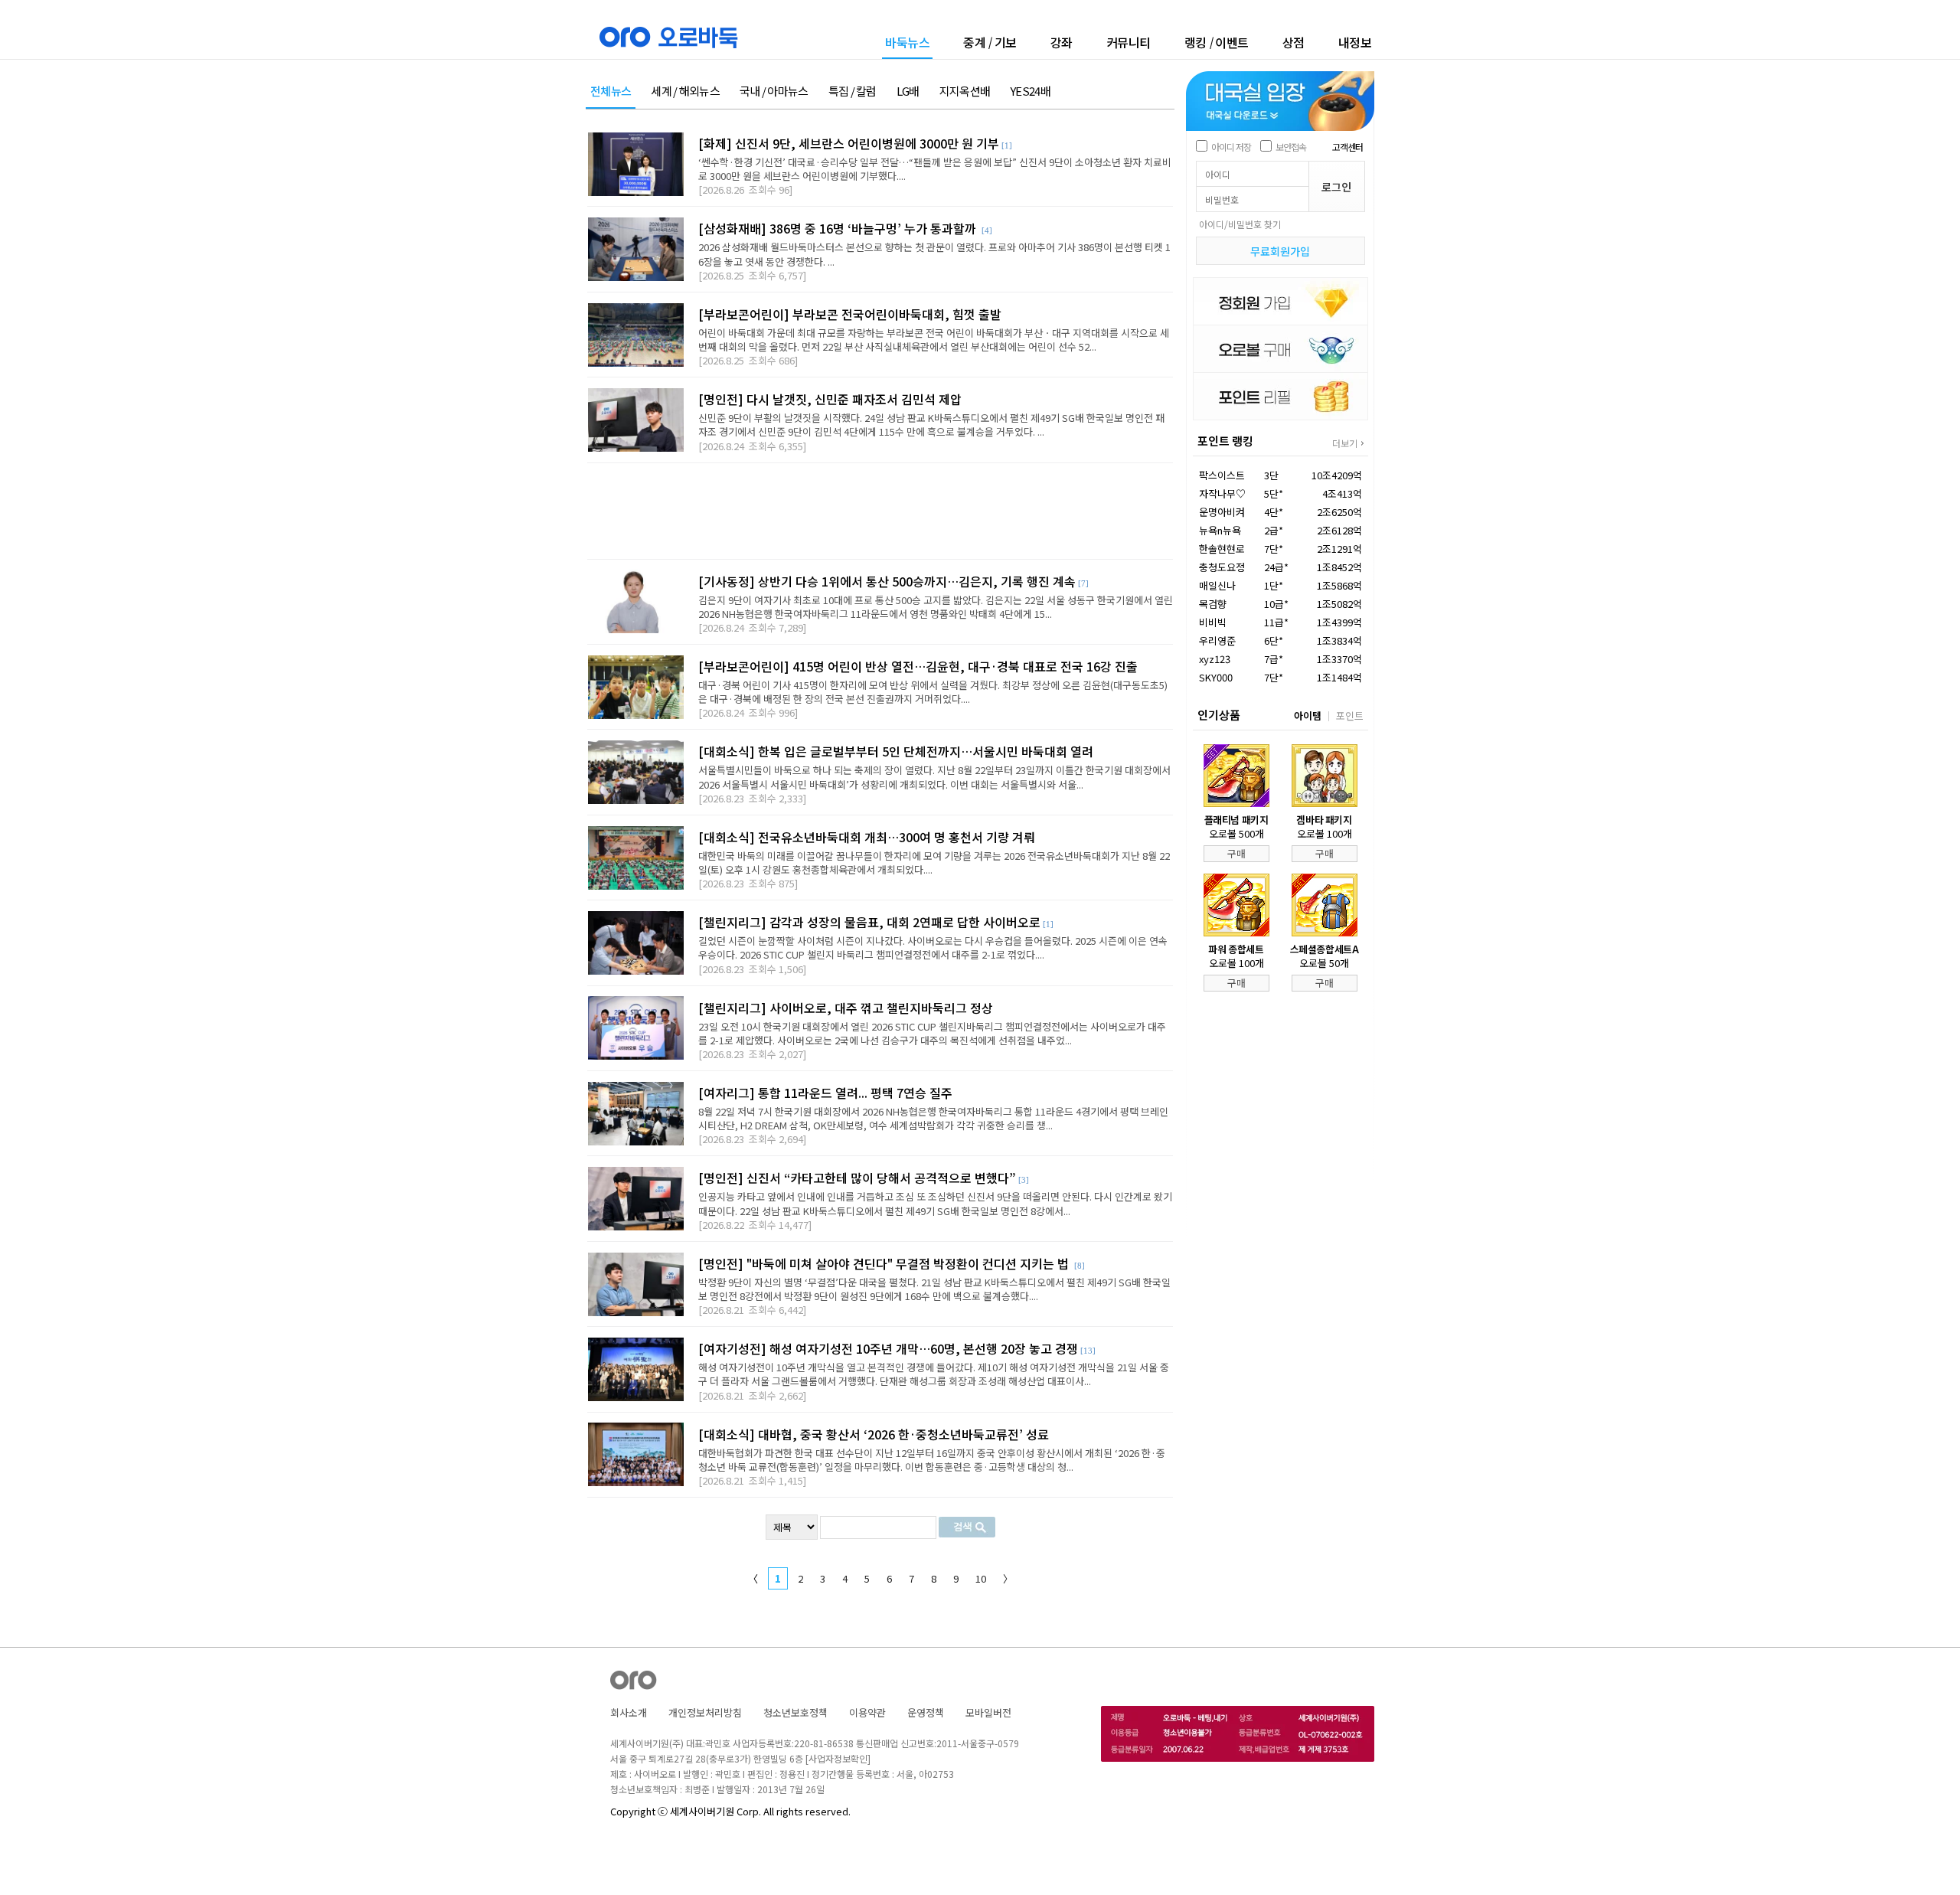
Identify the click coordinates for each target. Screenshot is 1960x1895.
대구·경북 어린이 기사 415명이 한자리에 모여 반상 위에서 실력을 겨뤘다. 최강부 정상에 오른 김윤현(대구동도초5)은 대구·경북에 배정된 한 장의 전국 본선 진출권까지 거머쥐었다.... (933, 692)
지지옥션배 (965, 91)
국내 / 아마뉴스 (774, 91)
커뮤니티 (1129, 42)
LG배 (908, 91)
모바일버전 (988, 1712)
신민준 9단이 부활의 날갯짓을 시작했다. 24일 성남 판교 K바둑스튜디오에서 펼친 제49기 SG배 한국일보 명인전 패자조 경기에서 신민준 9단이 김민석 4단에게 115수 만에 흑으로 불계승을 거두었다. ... (931, 425)
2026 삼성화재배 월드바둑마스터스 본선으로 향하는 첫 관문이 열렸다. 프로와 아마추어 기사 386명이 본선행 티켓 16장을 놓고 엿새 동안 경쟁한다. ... (934, 254)
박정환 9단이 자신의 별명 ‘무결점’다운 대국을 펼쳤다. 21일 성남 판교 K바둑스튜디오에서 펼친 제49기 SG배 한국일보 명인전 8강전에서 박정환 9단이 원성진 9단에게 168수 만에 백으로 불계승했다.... (934, 1289)
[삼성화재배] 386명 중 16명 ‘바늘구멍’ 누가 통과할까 (839, 228)
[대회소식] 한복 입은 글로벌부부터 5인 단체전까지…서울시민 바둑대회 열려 (896, 751)
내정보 (1355, 42)
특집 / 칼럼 (853, 91)
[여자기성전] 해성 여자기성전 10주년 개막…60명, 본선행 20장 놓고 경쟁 (888, 1348)
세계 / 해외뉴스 (685, 91)
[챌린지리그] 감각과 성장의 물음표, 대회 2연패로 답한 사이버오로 (869, 922)
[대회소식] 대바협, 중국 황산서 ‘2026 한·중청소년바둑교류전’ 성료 (874, 1434)
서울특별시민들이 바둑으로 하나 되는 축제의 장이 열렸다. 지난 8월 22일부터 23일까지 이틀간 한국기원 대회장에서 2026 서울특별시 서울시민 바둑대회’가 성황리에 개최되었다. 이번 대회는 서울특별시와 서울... (934, 777)
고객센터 (1347, 147)
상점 (1294, 42)
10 (981, 1578)
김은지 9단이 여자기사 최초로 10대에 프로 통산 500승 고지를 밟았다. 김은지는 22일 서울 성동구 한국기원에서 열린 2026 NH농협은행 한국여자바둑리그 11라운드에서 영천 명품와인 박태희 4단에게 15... (936, 607)
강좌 (1062, 42)
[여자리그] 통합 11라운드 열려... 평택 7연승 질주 (825, 1093)
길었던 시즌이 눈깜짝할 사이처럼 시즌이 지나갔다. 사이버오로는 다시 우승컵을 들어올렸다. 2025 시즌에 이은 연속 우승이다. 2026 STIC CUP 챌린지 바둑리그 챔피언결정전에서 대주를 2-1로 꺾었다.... (933, 947)
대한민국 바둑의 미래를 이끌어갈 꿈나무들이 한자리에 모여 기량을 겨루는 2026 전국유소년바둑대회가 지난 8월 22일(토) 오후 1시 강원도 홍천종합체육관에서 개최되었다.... (934, 863)
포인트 (1350, 716)
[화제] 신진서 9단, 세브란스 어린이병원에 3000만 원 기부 (849, 143)
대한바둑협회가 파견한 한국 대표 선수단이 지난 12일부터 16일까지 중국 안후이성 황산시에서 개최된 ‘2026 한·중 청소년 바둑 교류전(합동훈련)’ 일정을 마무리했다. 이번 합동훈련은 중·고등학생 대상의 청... (932, 1460)
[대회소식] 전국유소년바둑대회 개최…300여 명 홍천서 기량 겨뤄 (867, 837)
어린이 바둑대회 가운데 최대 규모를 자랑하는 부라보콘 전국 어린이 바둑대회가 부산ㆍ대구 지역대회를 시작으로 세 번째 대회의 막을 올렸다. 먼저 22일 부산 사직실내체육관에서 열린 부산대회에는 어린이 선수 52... (934, 340)
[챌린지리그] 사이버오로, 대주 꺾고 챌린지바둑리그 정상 (846, 1008)
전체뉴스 (611, 91)
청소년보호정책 (795, 1712)
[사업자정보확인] (838, 1758)
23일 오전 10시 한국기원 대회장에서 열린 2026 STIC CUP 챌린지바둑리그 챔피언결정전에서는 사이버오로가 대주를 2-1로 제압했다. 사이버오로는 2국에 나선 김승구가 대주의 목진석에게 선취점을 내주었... (932, 1033)
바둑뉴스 (907, 43)
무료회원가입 (1280, 251)
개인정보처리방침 (705, 1712)
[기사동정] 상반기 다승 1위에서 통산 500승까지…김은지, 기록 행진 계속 (887, 581)
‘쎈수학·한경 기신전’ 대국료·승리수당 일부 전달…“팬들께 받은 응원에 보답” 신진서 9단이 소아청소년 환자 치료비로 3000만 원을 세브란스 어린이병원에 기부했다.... (935, 169)
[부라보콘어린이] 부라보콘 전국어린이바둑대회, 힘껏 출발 (850, 314)
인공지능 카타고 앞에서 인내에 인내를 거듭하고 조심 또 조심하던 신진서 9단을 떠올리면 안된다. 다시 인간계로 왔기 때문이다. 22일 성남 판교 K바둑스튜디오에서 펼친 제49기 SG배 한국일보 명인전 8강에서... (935, 1203)
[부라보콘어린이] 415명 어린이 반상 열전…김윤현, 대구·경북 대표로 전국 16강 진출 (918, 666)
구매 (1236, 853)
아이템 (1308, 716)
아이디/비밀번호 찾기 (1240, 224)
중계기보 (990, 42)
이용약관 (867, 1712)
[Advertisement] (880, 511)
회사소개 (629, 1712)
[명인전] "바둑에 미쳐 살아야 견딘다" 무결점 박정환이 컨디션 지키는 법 (885, 1263)
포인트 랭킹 (1225, 441)
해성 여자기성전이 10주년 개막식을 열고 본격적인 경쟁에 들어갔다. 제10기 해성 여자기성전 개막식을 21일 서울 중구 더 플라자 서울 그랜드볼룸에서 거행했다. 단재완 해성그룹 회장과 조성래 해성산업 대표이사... (934, 1374)
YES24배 (1030, 91)
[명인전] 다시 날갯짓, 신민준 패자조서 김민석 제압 (830, 399)
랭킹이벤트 (1217, 42)
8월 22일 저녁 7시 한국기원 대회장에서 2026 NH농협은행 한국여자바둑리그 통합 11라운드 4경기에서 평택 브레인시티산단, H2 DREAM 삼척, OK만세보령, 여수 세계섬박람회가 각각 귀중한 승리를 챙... (933, 1118)
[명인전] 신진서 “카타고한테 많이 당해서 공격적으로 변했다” (857, 1178)
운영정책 (926, 1712)
